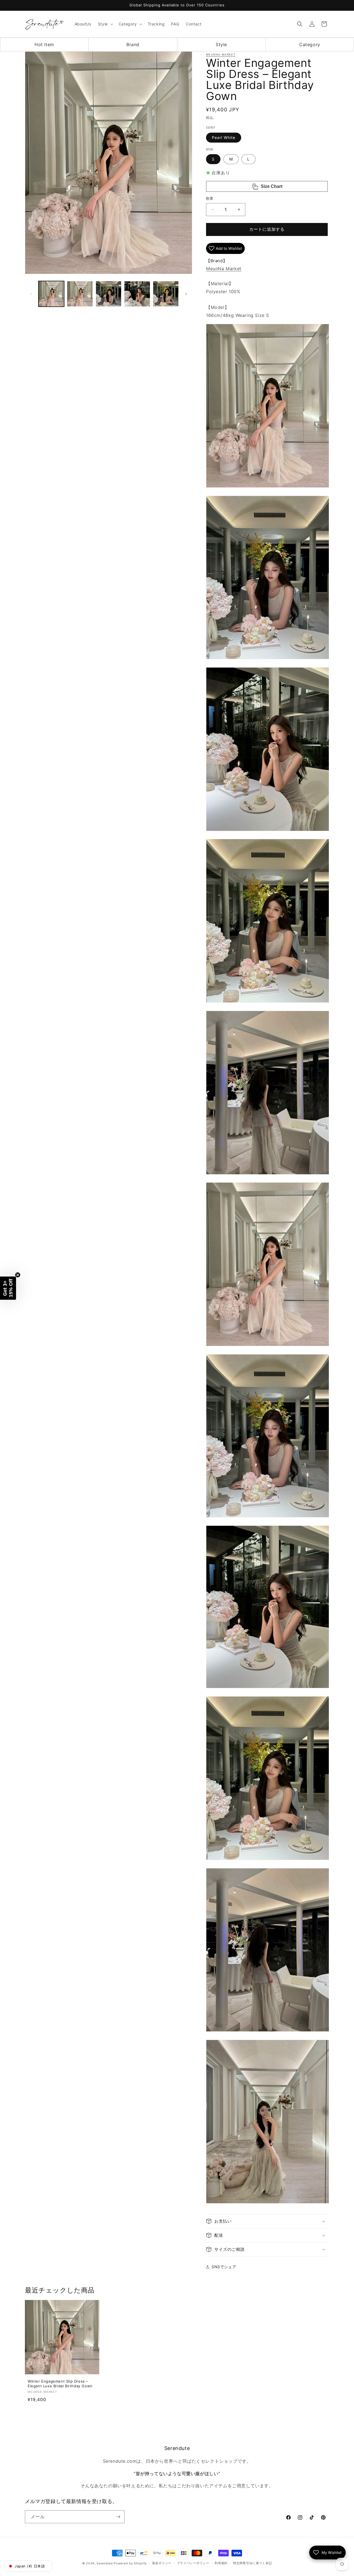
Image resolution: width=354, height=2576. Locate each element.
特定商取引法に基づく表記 (253, 2563)
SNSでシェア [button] (224, 2267)
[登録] (118, 2517)
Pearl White (224, 137)
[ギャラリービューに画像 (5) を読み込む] (166, 294)
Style (221, 44)
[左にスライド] (31, 294)
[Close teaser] (18, 1275)
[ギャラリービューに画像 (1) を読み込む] (51, 294)
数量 (210, 198)
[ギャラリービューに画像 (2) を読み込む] (80, 294)
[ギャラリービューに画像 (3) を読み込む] (109, 294)
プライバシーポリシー (193, 2563)
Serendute (105, 2563)
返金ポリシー (162, 2563)
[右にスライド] (186, 294)
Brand (133, 44)
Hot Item (44, 44)
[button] (105, 24)
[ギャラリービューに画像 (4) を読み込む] (137, 294)
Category (310, 44)
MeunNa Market (221, 54)
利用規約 (221, 2563)
